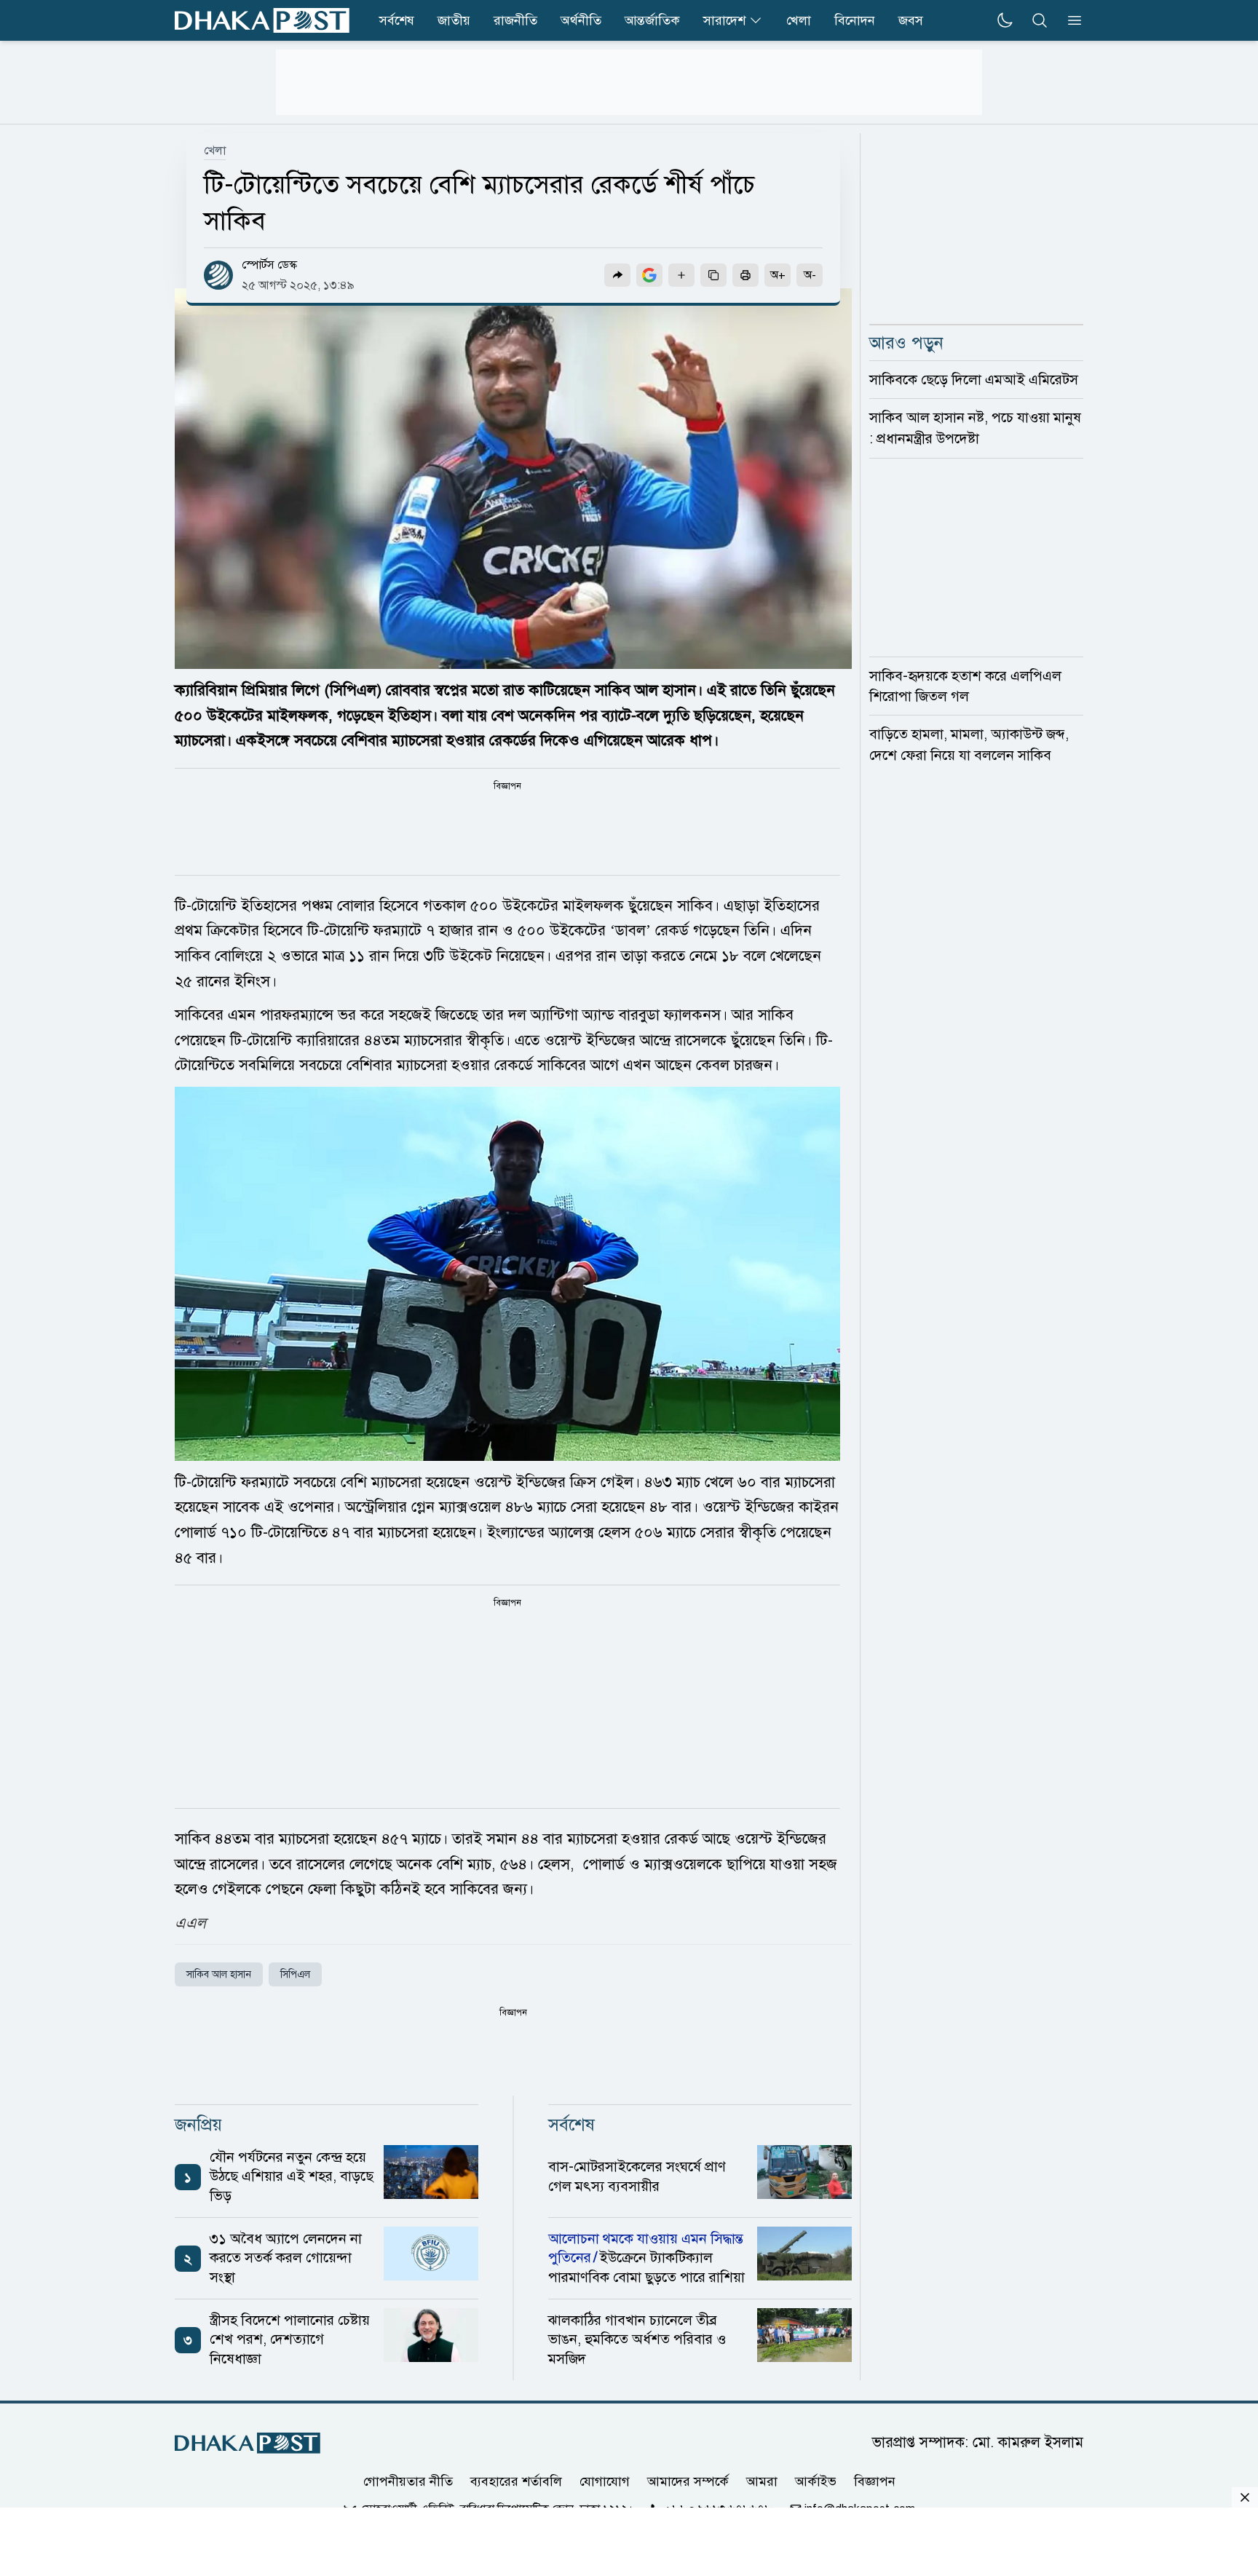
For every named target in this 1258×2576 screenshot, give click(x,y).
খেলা (799, 20)
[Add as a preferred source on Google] (649, 275)
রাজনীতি (515, 20)
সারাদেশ (724, 20)
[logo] (262, 20)
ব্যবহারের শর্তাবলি (516, 2481)
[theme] (1005, 20)
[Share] (617, 275)
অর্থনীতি (581, 20)
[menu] (1070, 20)
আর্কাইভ (816, 2481)
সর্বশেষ (397, 20)
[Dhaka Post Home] (248, 2443)
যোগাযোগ (605, 2481)
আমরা (762, 2481)
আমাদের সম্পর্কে (688, 2481)
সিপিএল (295, 1974)
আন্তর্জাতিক (652, 20)
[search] (1040, 20)
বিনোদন (855, 20)
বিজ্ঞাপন (875, 2481)
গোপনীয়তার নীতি (408, 2481)
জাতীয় (454, 20)
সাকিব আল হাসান (219, 1974)
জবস (911, 20)
